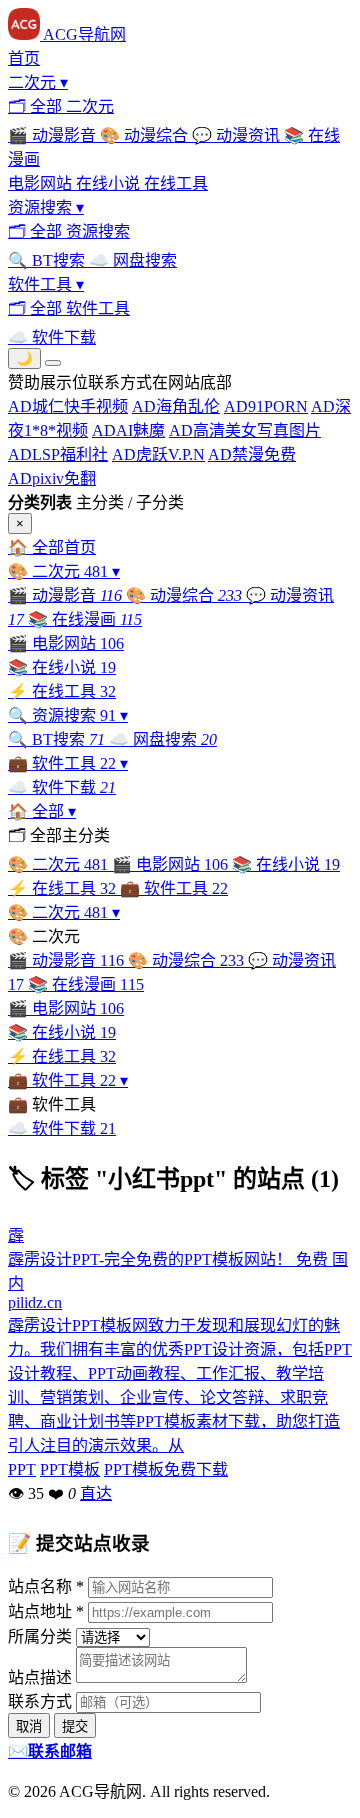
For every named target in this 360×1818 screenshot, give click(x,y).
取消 (29, 1726)
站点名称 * (46, 1586)
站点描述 (40, 1677)
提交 (75, 1726)
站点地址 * (46, 1611)
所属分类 (40, 1636)
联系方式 (40, 1701)
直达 (96, 1493)
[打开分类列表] (53, 363)
